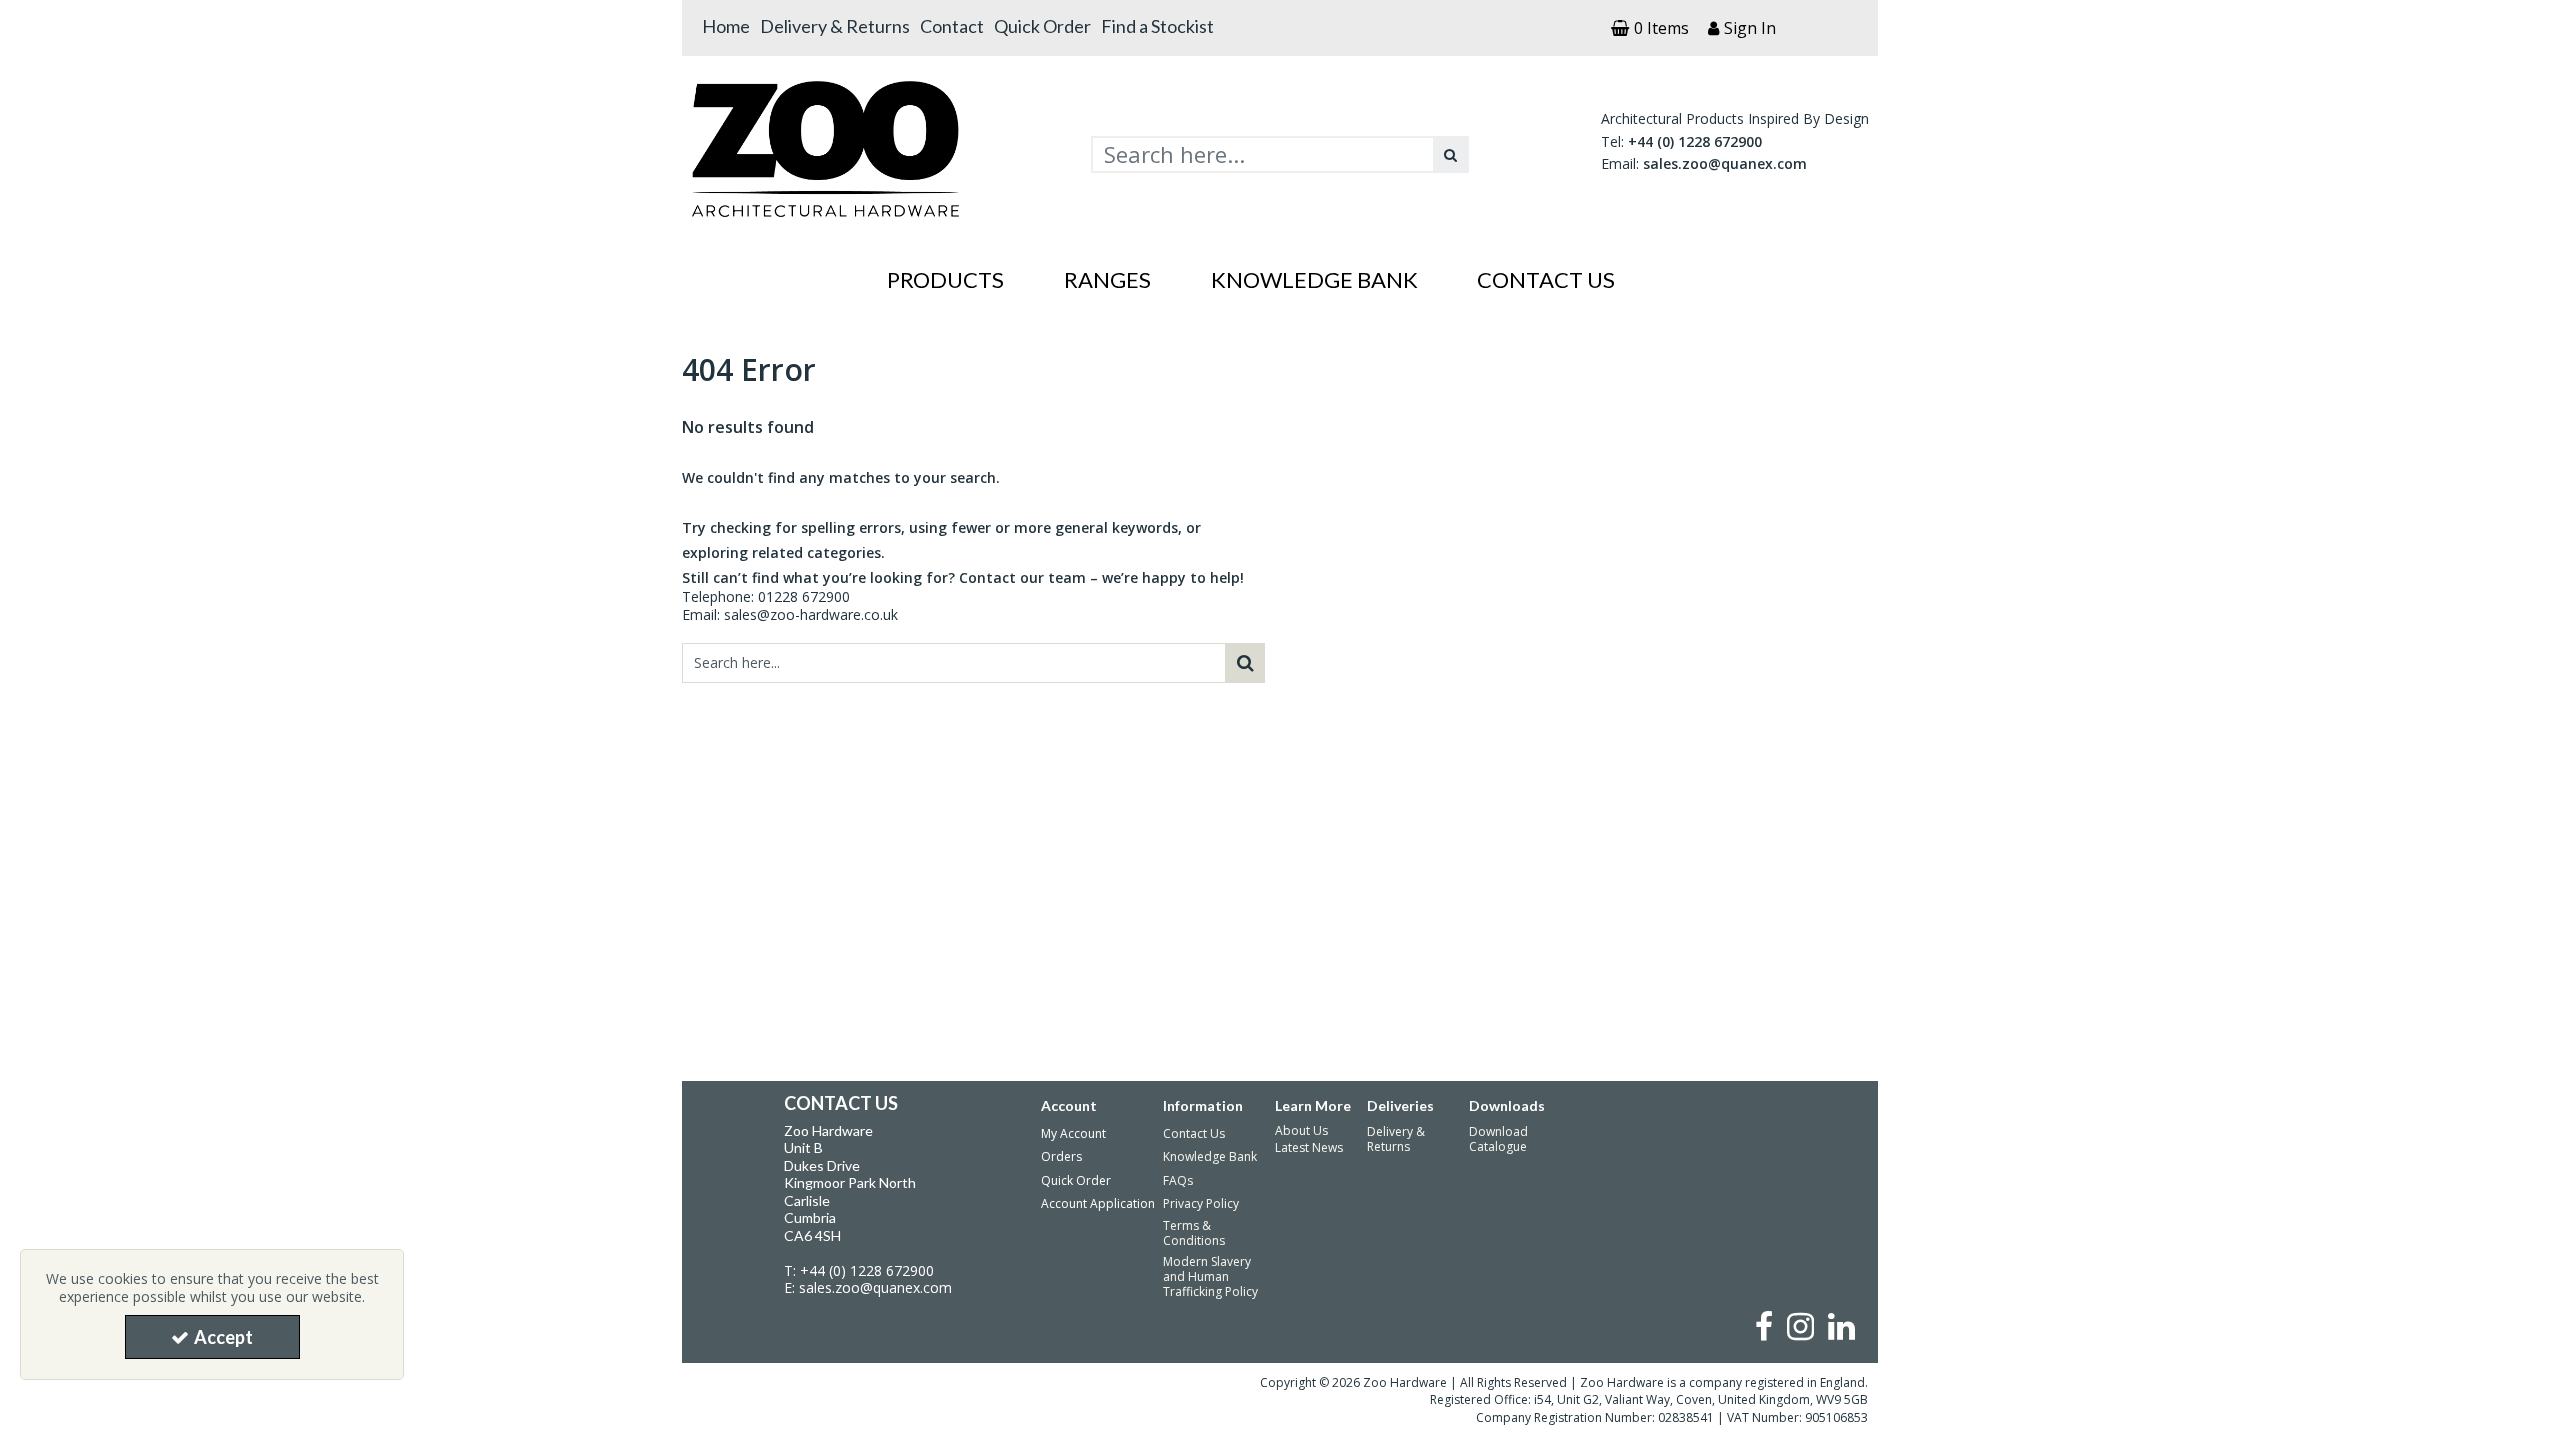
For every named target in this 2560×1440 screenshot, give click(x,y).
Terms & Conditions (1194, 1233)
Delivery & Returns (835, 26)
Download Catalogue (1498, 1139)
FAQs (1178, 1180)
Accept (223, 1337)
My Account (1073, 1133)
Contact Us (1194, 1133)
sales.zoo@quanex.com (1725, 163)
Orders (1061, 1156)
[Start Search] (1450, 154)
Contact (952, 26)
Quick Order (1042, 26)
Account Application (1098, 1203)
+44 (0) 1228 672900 (1695, 141)
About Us (1301, 1130)
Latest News (1309, 1147)
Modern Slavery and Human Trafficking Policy (1210, 1276)
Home (726, 26)
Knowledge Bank (1210, 1156)
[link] (1764, 1325)
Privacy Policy (1201, 1203)
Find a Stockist (1157, 26)
